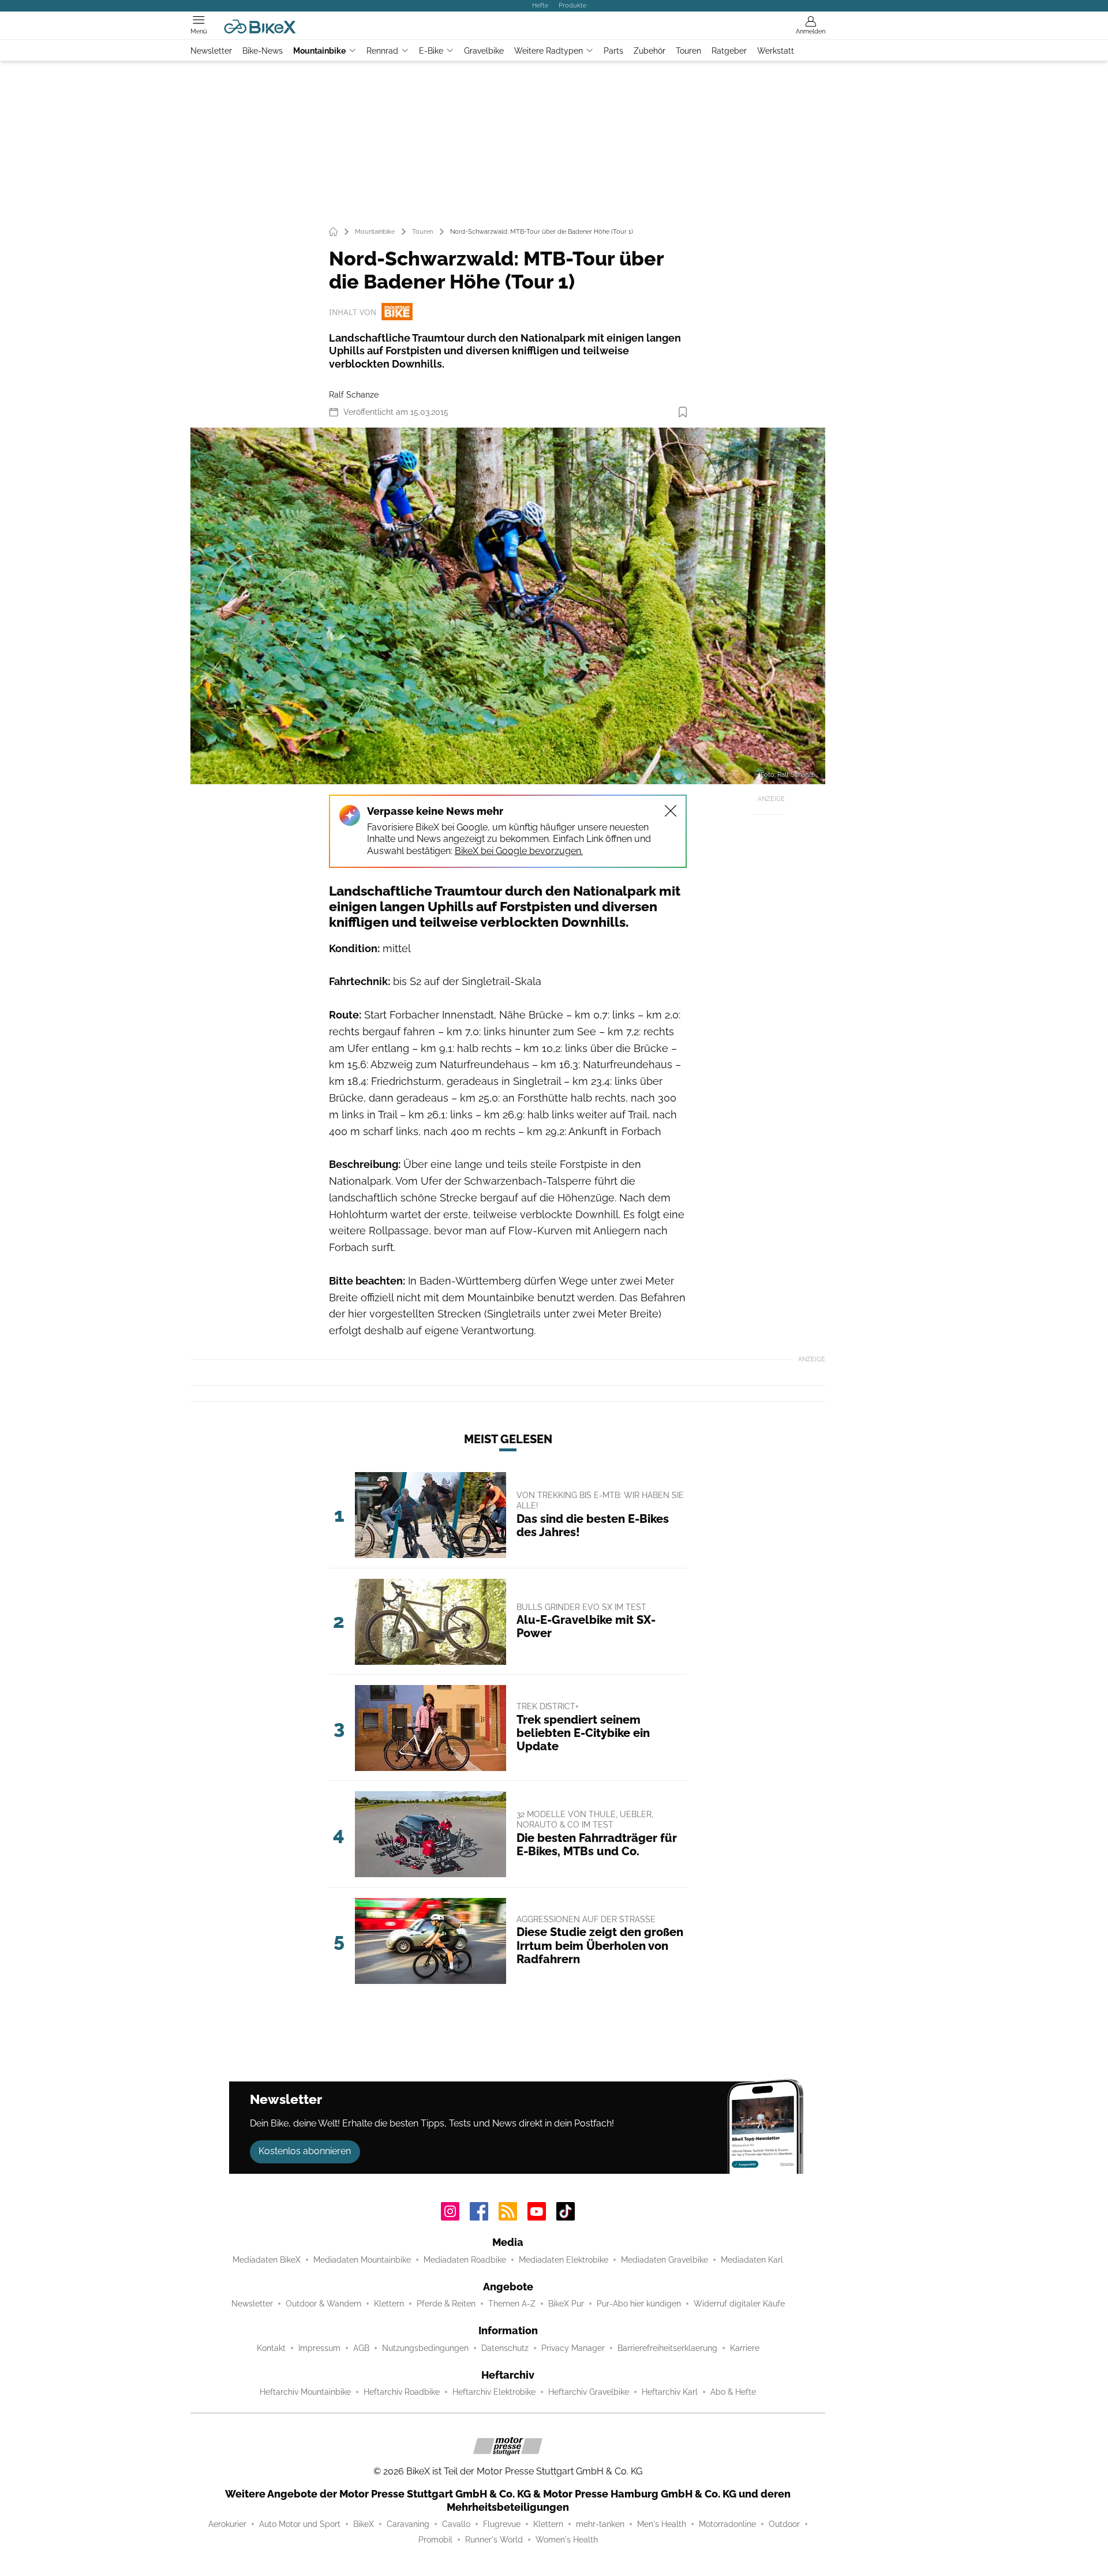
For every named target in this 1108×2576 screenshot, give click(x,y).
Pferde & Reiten (446, 2304)
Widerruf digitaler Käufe (739, 2304)
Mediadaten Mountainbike (362, 2260)
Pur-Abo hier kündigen (639, 2304)
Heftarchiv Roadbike (402, 2392)
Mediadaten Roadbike (465, 2260)
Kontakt (271, 2348)
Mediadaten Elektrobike (564, 2260)
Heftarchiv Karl (670, 2392)
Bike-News (263, 51)
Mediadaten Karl (752, 2260)
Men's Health (662, 2524)
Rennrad (382, 51)
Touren (688, 51)
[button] (508, 606)
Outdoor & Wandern (323, 2304)
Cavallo (456, 2524)
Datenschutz (505, 2348)
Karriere (745, 2348)
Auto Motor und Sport (300, 2524)
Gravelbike (484, 51)
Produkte (572, 5)
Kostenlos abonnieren (305, 2151)
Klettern (389, 2304)
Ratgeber (729, 51)
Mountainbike (319, 51)
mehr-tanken (600, 2524)
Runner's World (494, 2540)
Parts (613, 51)
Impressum (319, 2348)
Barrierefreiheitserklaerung (667, 2348)
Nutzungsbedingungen (425, 2348)
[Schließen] (671, 811)
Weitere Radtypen (549, 51)
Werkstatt (776, 51)
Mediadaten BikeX (267, 2260)
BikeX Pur (566, 2304)
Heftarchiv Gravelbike (589, 2392)
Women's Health (567, 2540)
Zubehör (650, 51)
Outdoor (784, 2524)
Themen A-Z (512, 2304)
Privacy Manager (573, 2348)
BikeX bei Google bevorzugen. (519, 851)
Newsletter (211, 51)
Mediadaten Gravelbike (665, 2260)
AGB (361, 2348)
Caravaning (408, 2524)
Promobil (435, 2540)
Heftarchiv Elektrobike (494, 2392)
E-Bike (431, 51)
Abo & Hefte (733, 2392)
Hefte (540, 5)
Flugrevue (502, 2524)
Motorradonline (727, 2524)
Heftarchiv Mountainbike (305, 2392)
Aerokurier (227, 2524)
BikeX (364, 2524)
